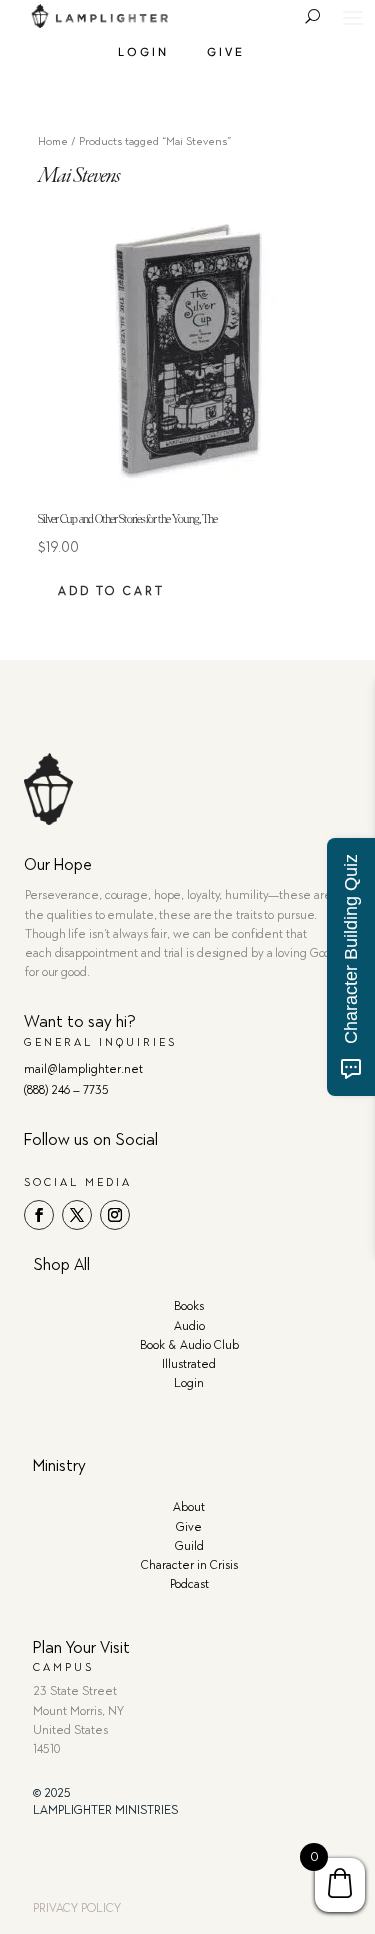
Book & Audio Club (189, 1345)
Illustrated (189, 1364)
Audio (189, 1326)
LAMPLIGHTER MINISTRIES (105, 1810)
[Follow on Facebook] (39, 1215)
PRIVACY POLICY (77, 1908)
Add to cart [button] (111, 591)
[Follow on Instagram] (115, 1215)
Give (226, 51)
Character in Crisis (189, 1565)
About (189, 1507)
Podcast (189, 1584)
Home (53, 141)
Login (143, 51)
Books (189, 1306)
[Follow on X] (77, 1215)
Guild (189, 1546)
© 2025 (52, 1793)
